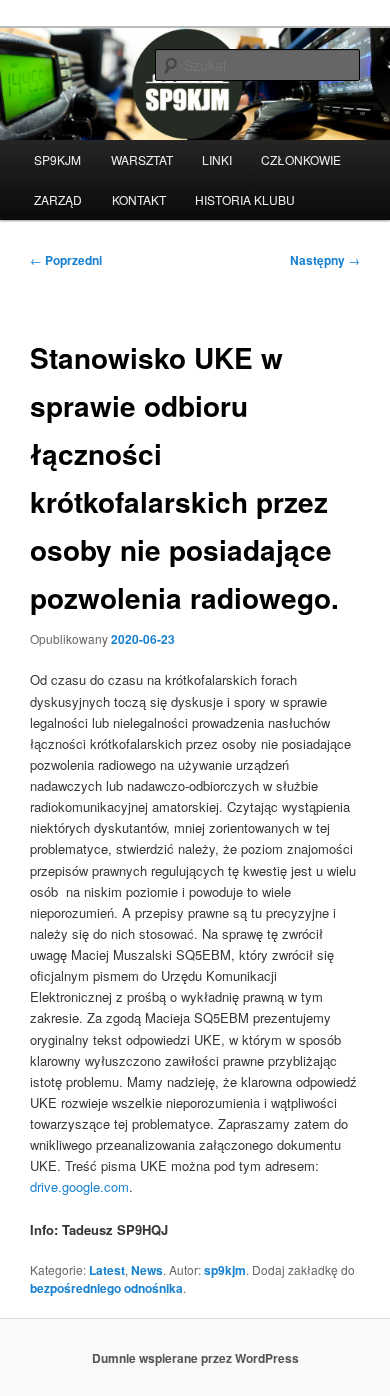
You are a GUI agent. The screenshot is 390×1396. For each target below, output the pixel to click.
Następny (325, 260)
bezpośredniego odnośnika (106, 1288)
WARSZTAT (142, 159)
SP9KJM (57, 159)
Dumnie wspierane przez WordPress (195, 1358)
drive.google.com (79, 1186)
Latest (107, 1270)
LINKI (217, 159)
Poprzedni (66, 260)
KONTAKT (139, 199)
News (147, 1270)
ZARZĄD (58, 199)
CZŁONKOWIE (301, 159)
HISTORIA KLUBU (245, 199)
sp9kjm (225, 1270)
